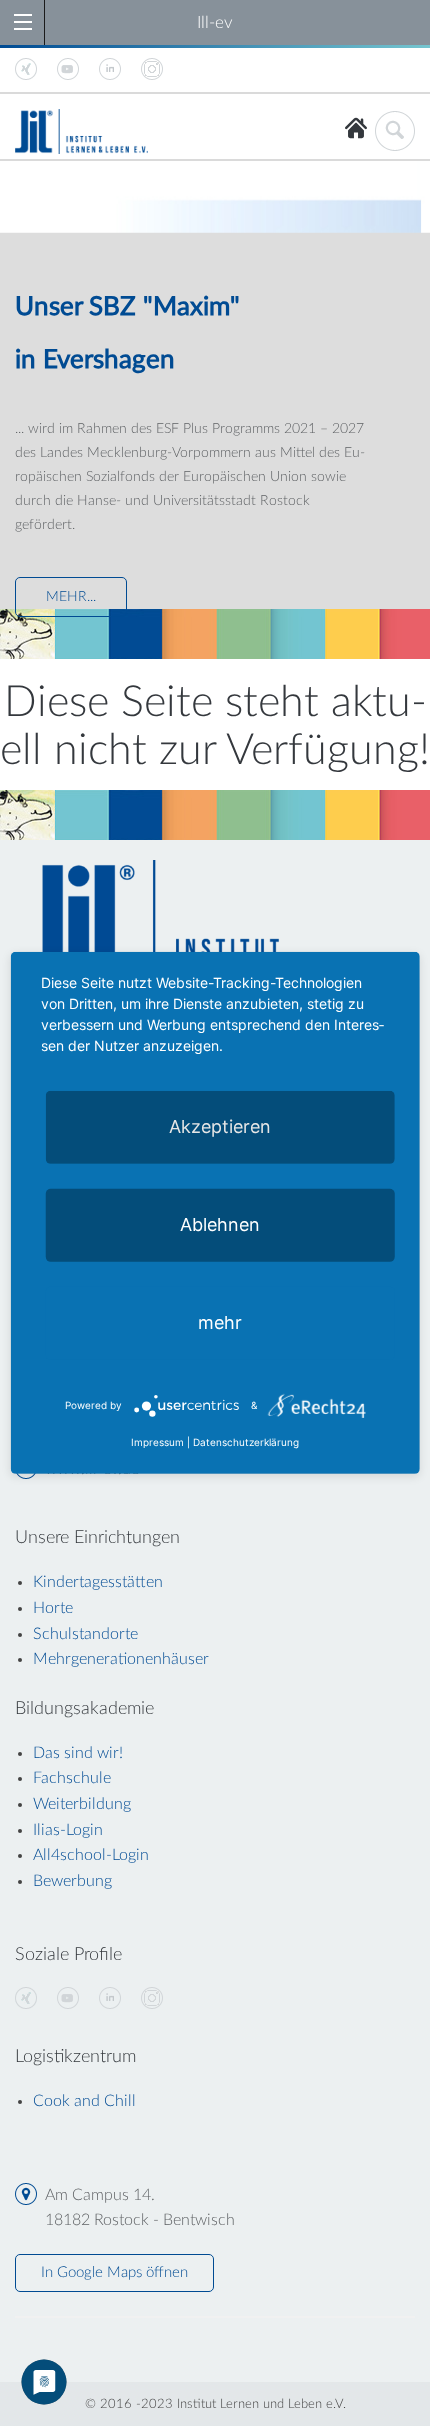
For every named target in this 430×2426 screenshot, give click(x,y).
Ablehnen (220, 1224)
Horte (53, 1608)
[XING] (26, 1999)
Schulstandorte (85, 1634)
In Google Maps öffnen (114, 2272)
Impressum (157, 1442)
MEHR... (71, 597)
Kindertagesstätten (98, 1582)
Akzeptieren (220, 1126)
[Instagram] (152, 1999)
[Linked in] (110, 1999)
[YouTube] (68, 1999)
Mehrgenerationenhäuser (121, 1659)
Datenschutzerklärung (246, 1442)
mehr (220, 1322)
